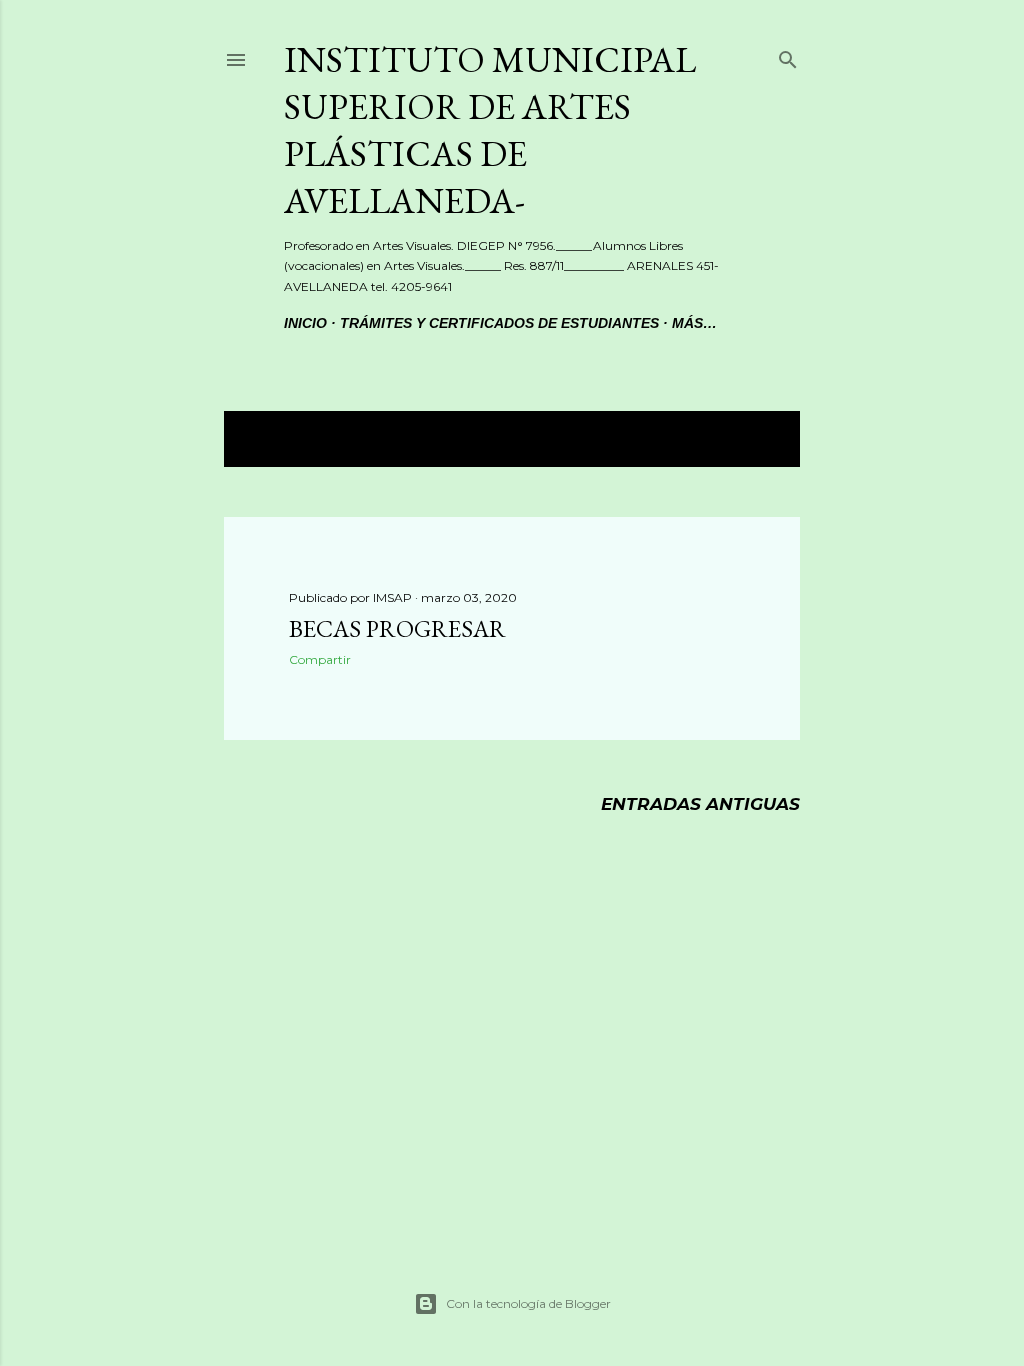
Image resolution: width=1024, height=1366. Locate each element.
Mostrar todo (706, 439)
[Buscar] (788, 56)
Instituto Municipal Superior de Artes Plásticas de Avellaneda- (490, 130)
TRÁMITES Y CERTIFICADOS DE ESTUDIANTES (499, 323)
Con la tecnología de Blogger (528, 1303)
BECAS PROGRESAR (397, 628)
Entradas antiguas (700, 804)
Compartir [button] (320, 659)
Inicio (305, 323)
